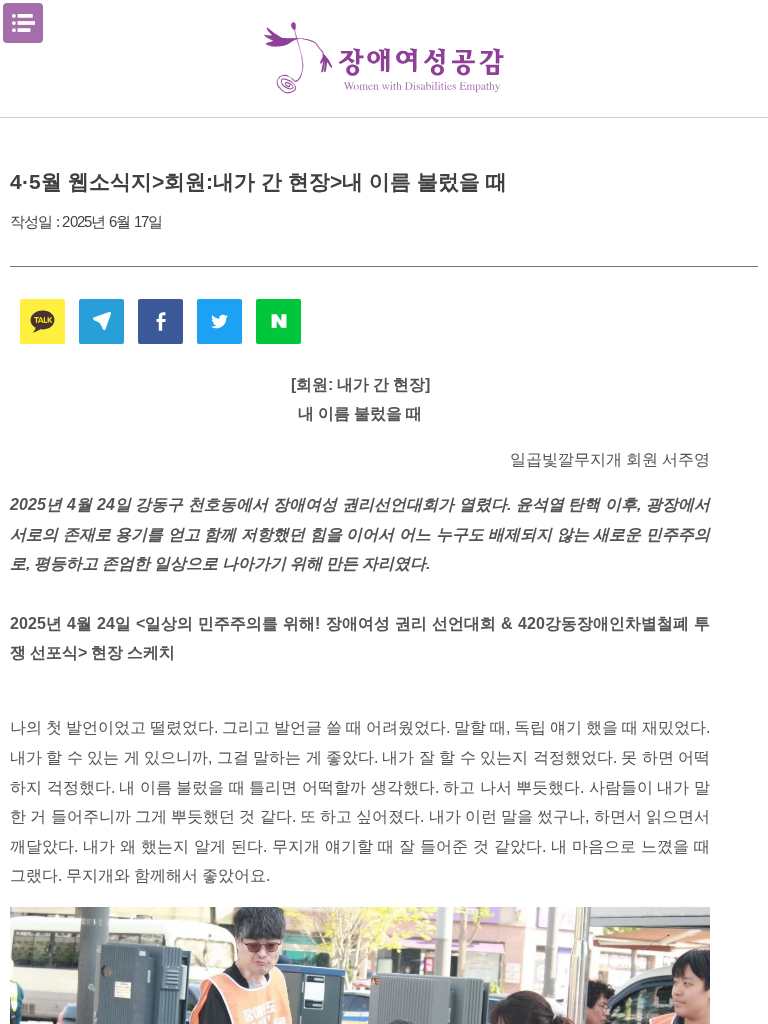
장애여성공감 (384, 58)
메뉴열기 (23, 23)
